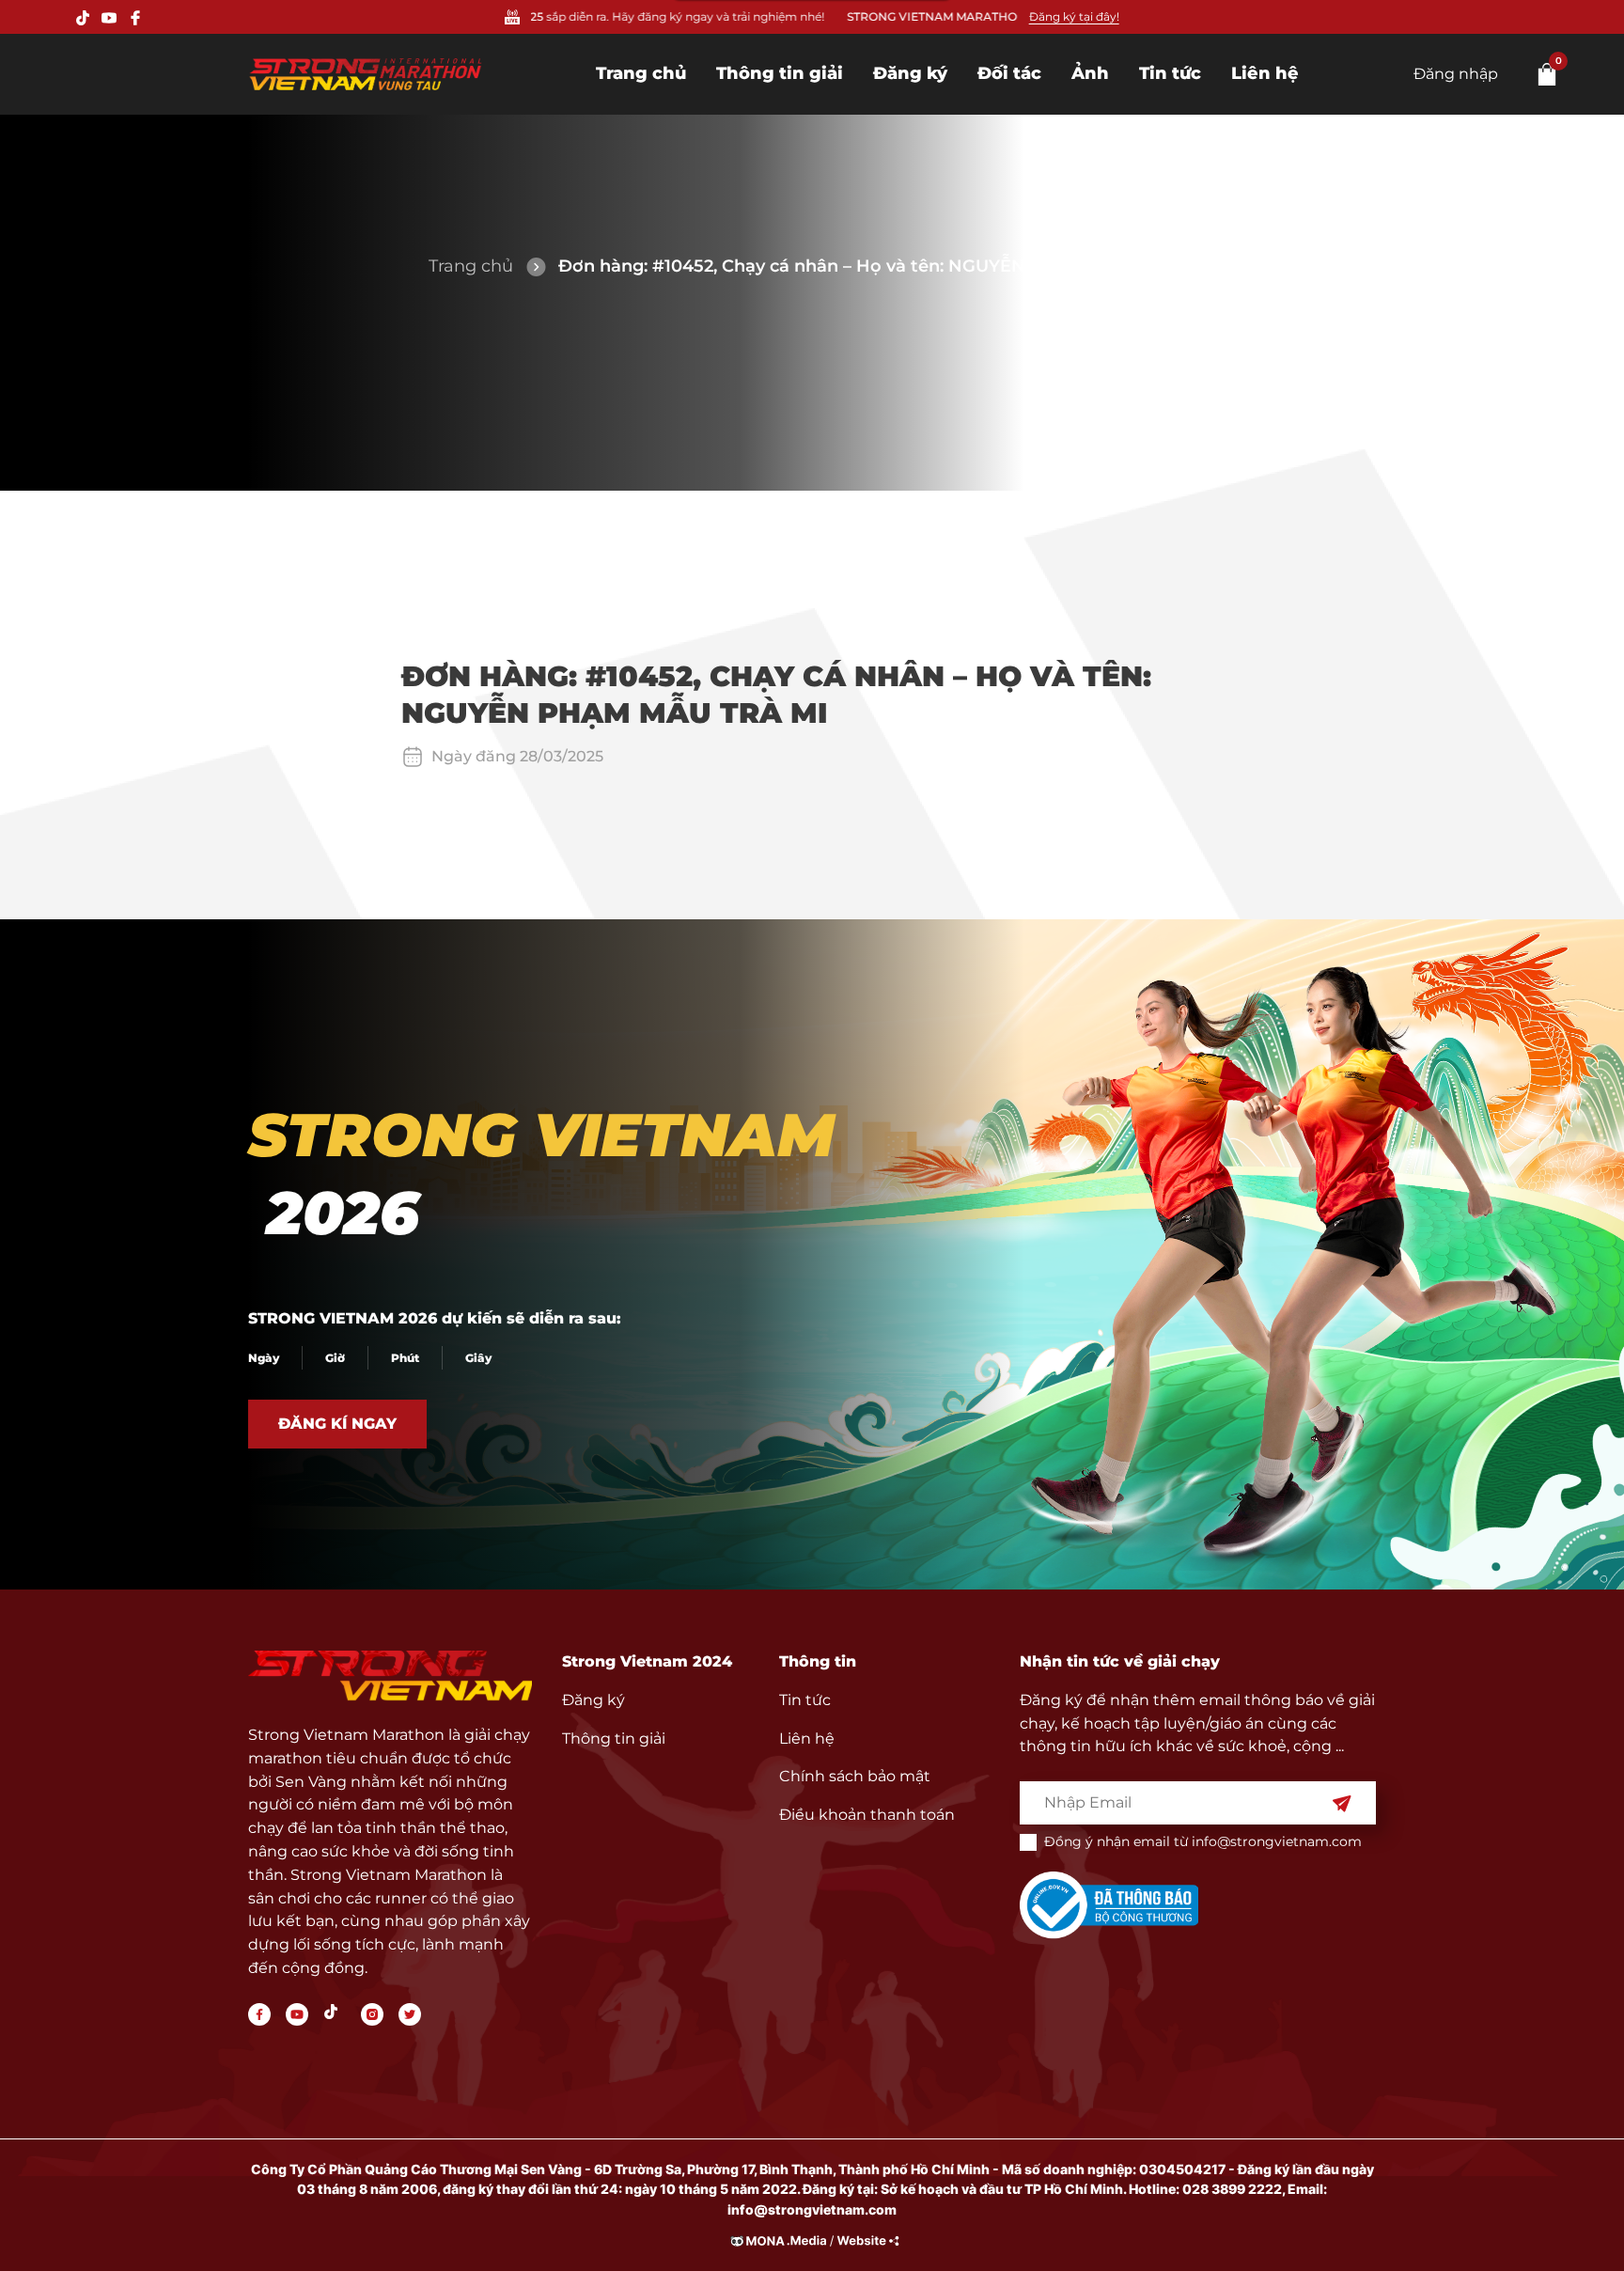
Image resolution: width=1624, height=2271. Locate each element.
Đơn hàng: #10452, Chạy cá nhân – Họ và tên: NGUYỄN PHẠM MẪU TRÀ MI (877, 266)
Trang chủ (641, 73)
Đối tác (1009, 73)
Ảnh (1090, 73)
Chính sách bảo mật (855, 1776)
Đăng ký (910, 73)
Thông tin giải (780, 73)
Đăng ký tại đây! (1074, 16)
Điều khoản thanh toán (867, 1815)
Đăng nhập (1456, 74)
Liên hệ (1265, 73)
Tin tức (1170, 73)
